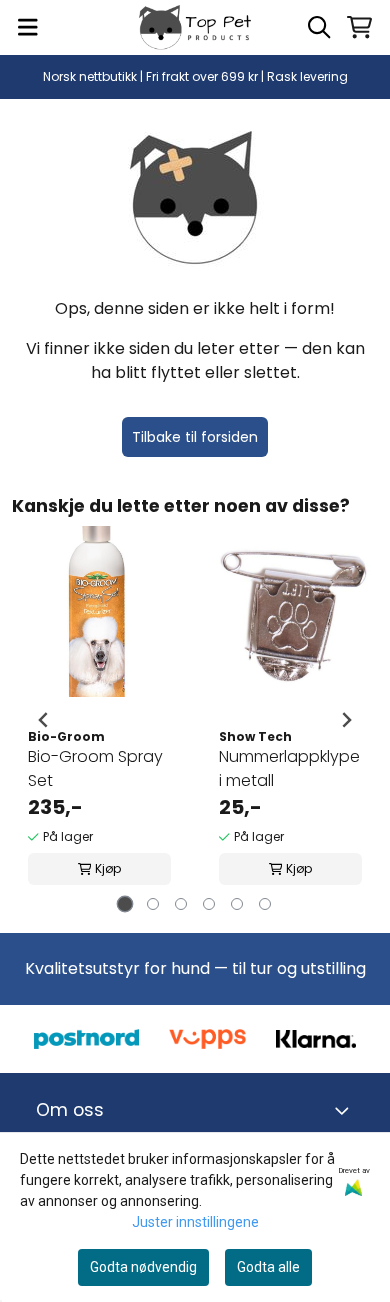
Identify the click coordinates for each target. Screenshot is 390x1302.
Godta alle (268, 1267)
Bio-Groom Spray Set (95, 768)
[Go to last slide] (44, 720)
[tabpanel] (99, 720)
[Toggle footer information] (346, 1111)
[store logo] (195, 27)
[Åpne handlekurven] (359, 27)
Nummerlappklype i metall (289, 768)
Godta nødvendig (143, 1267)
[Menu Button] (28, 27)
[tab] (125, 904)
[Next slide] (346, 720)
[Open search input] (319, 27)
